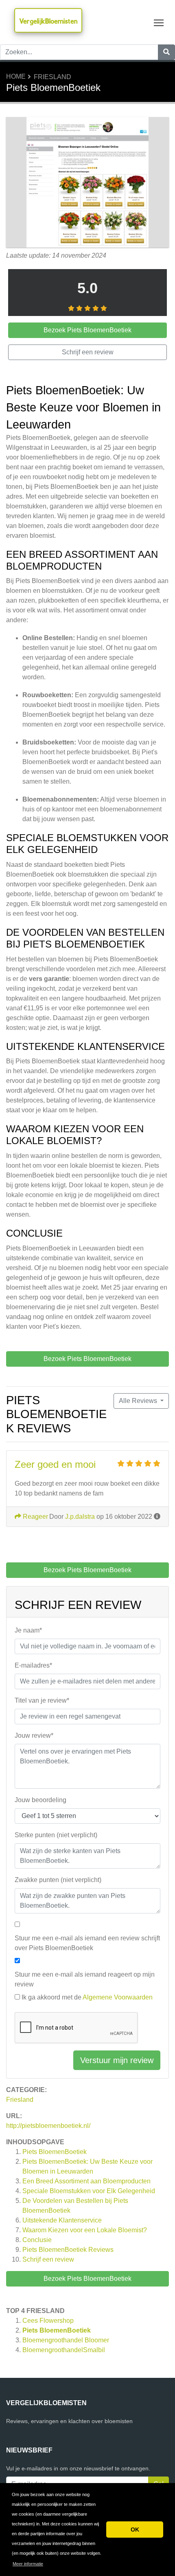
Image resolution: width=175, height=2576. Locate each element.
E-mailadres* (33, 1665)
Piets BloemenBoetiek (55, 2152)
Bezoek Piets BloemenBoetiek (87, 2279)
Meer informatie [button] (28, 2564)
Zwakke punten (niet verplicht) (58, 1880)
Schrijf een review (48, 2259)
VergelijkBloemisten (48, 21)
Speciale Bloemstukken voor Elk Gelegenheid (89, 2191)
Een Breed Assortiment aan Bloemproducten (86, 2181)
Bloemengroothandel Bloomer (66, 2340)
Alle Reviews (139, 1401)
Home (16, 76)
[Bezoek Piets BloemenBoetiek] (87, 183)
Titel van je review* (42, 1700)
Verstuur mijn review (117, 2060)
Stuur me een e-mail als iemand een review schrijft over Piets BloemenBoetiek (87, 1943)
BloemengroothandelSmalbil (64, 2350)
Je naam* (28, 1630)
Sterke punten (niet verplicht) (56, 1835)
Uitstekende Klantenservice (62, 2220)
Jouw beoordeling (40, 1800)
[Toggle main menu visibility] (159, 22)
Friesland (52, 77)
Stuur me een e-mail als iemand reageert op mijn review (85, 1979)
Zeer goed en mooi (55, 1464)
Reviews (68, 2250)
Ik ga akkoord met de (87, 1997)
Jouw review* (34, 1735)
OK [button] (135, 2530)
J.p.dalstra (80, 1517)
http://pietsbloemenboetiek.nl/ (48, 2126)
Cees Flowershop (48, 2321)
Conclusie (37, 2240)
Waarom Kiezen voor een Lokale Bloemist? (85, 2230)
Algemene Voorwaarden (118, 1997)
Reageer (35, 1517)
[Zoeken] (166, 52)
